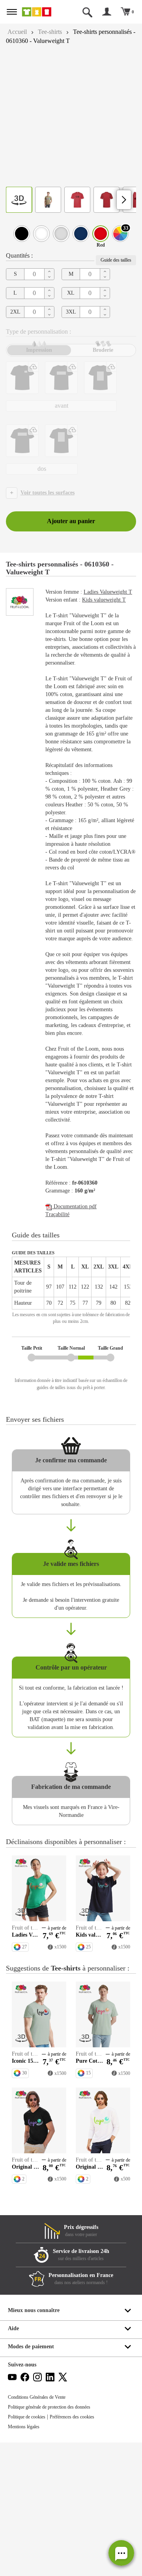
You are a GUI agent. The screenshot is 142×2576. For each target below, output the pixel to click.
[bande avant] (61, 378)
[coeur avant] (22, 378)
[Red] (101, 234)
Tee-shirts (54, 32)
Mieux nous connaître (35, 2444)
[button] (121, 2553)
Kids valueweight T (111, 608)
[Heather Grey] (61, 234)
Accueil (18, 32)
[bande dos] (22, 441)
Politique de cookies (29, 2550)
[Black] (22, 234)
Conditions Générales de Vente (40, 2531)
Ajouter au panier (71, 521)
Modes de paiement (33, 2480)
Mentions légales (26, 2560)
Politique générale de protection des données (56, 2541)
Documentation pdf (77, 1293)
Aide (14, 2462)
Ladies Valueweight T (75, 596)
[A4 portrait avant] (100, 378)
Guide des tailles (114, 260)
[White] (41, 234)
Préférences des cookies (81, 2550)
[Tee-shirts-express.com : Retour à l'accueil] (41, 12)
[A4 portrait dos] (61, 441)
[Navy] (81, 234)
